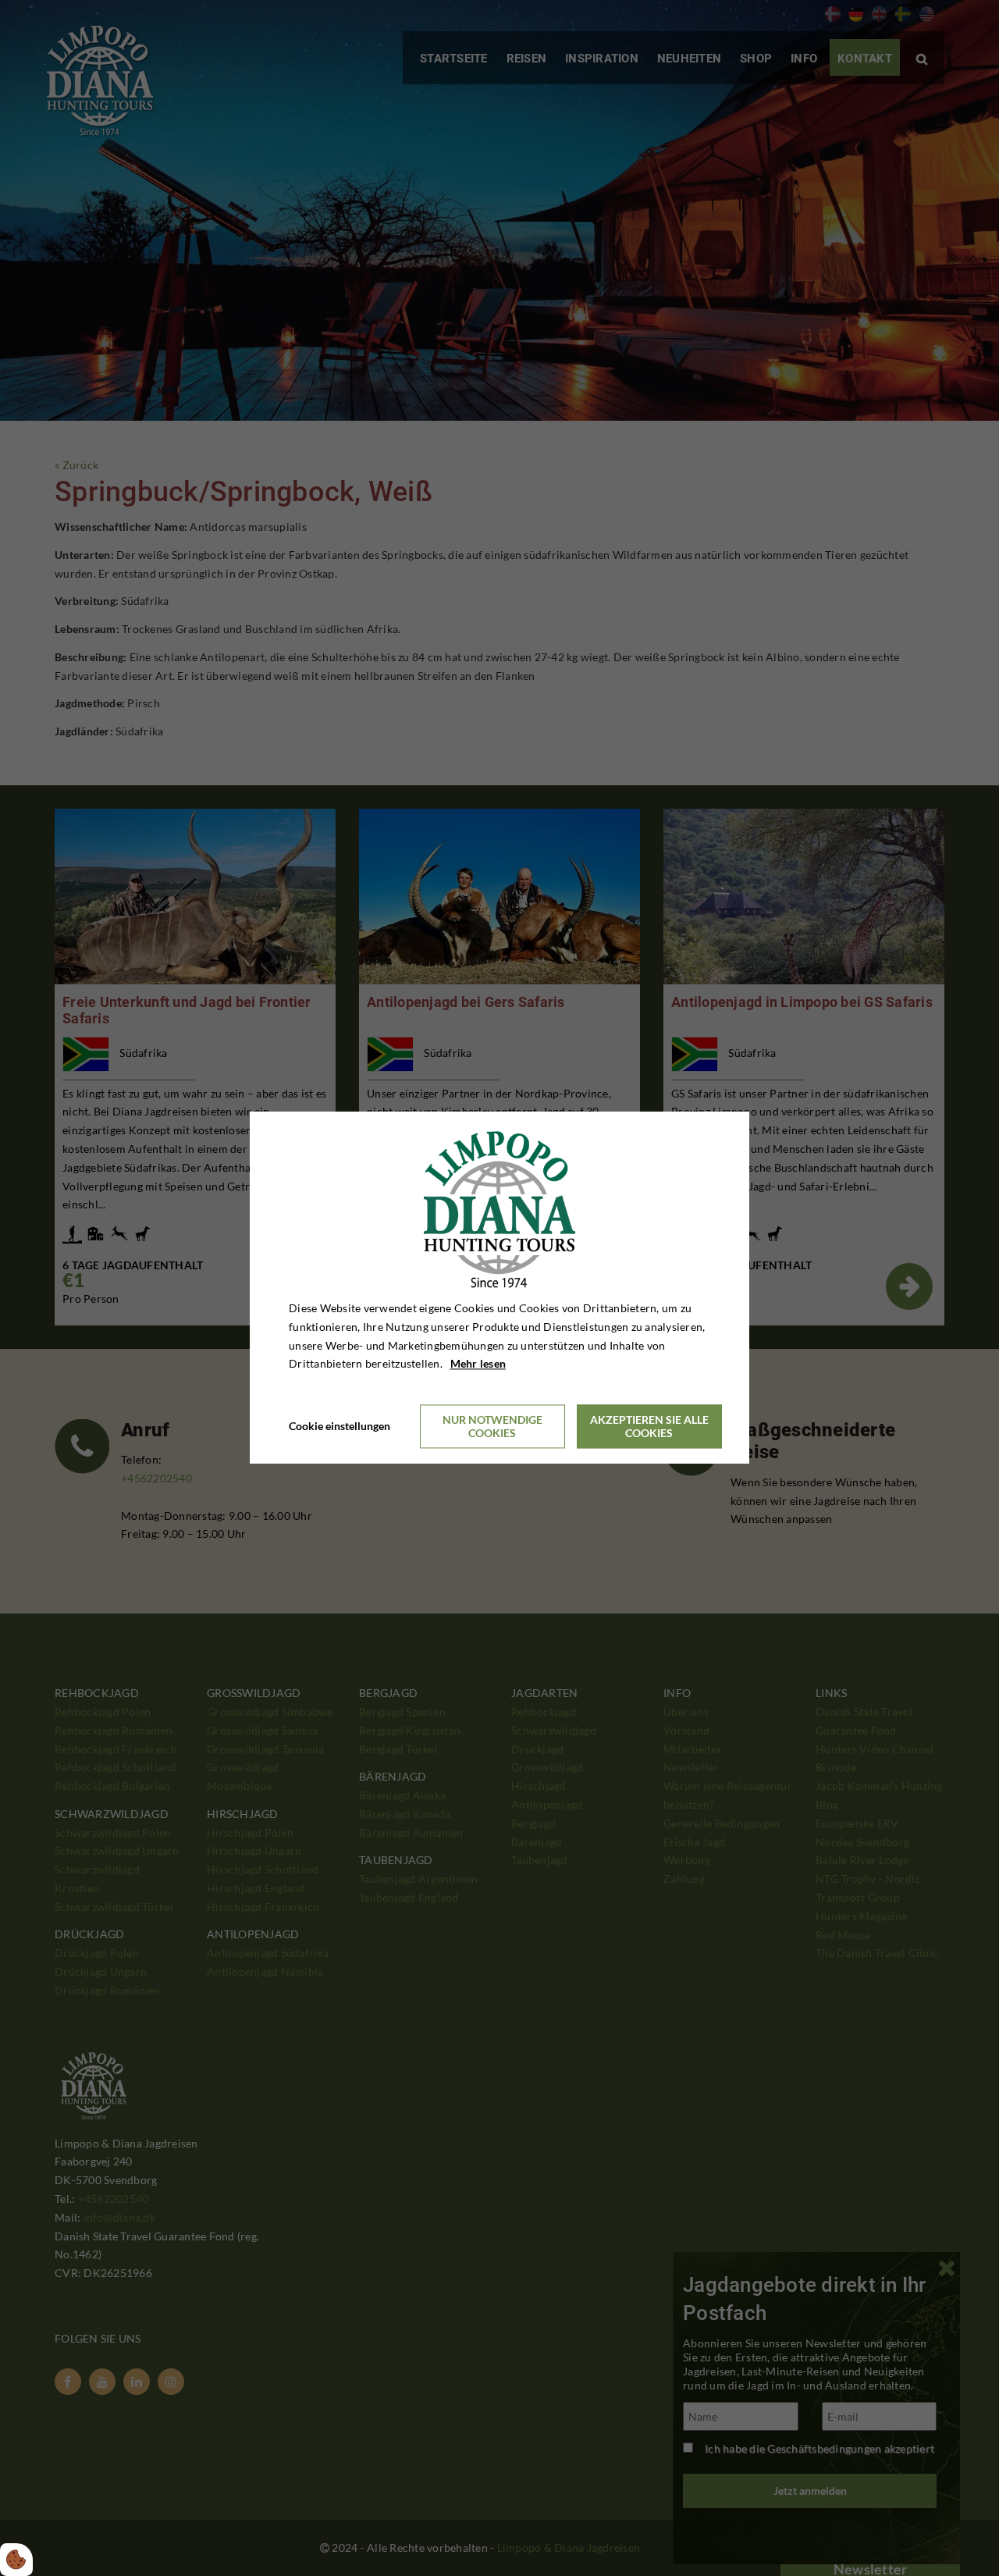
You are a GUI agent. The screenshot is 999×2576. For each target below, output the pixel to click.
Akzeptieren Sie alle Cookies (649, 1427)
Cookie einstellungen (340, 1427)
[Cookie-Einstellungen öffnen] (16, 2560)
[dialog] (499, 1288)
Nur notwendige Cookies (492, 1427)
